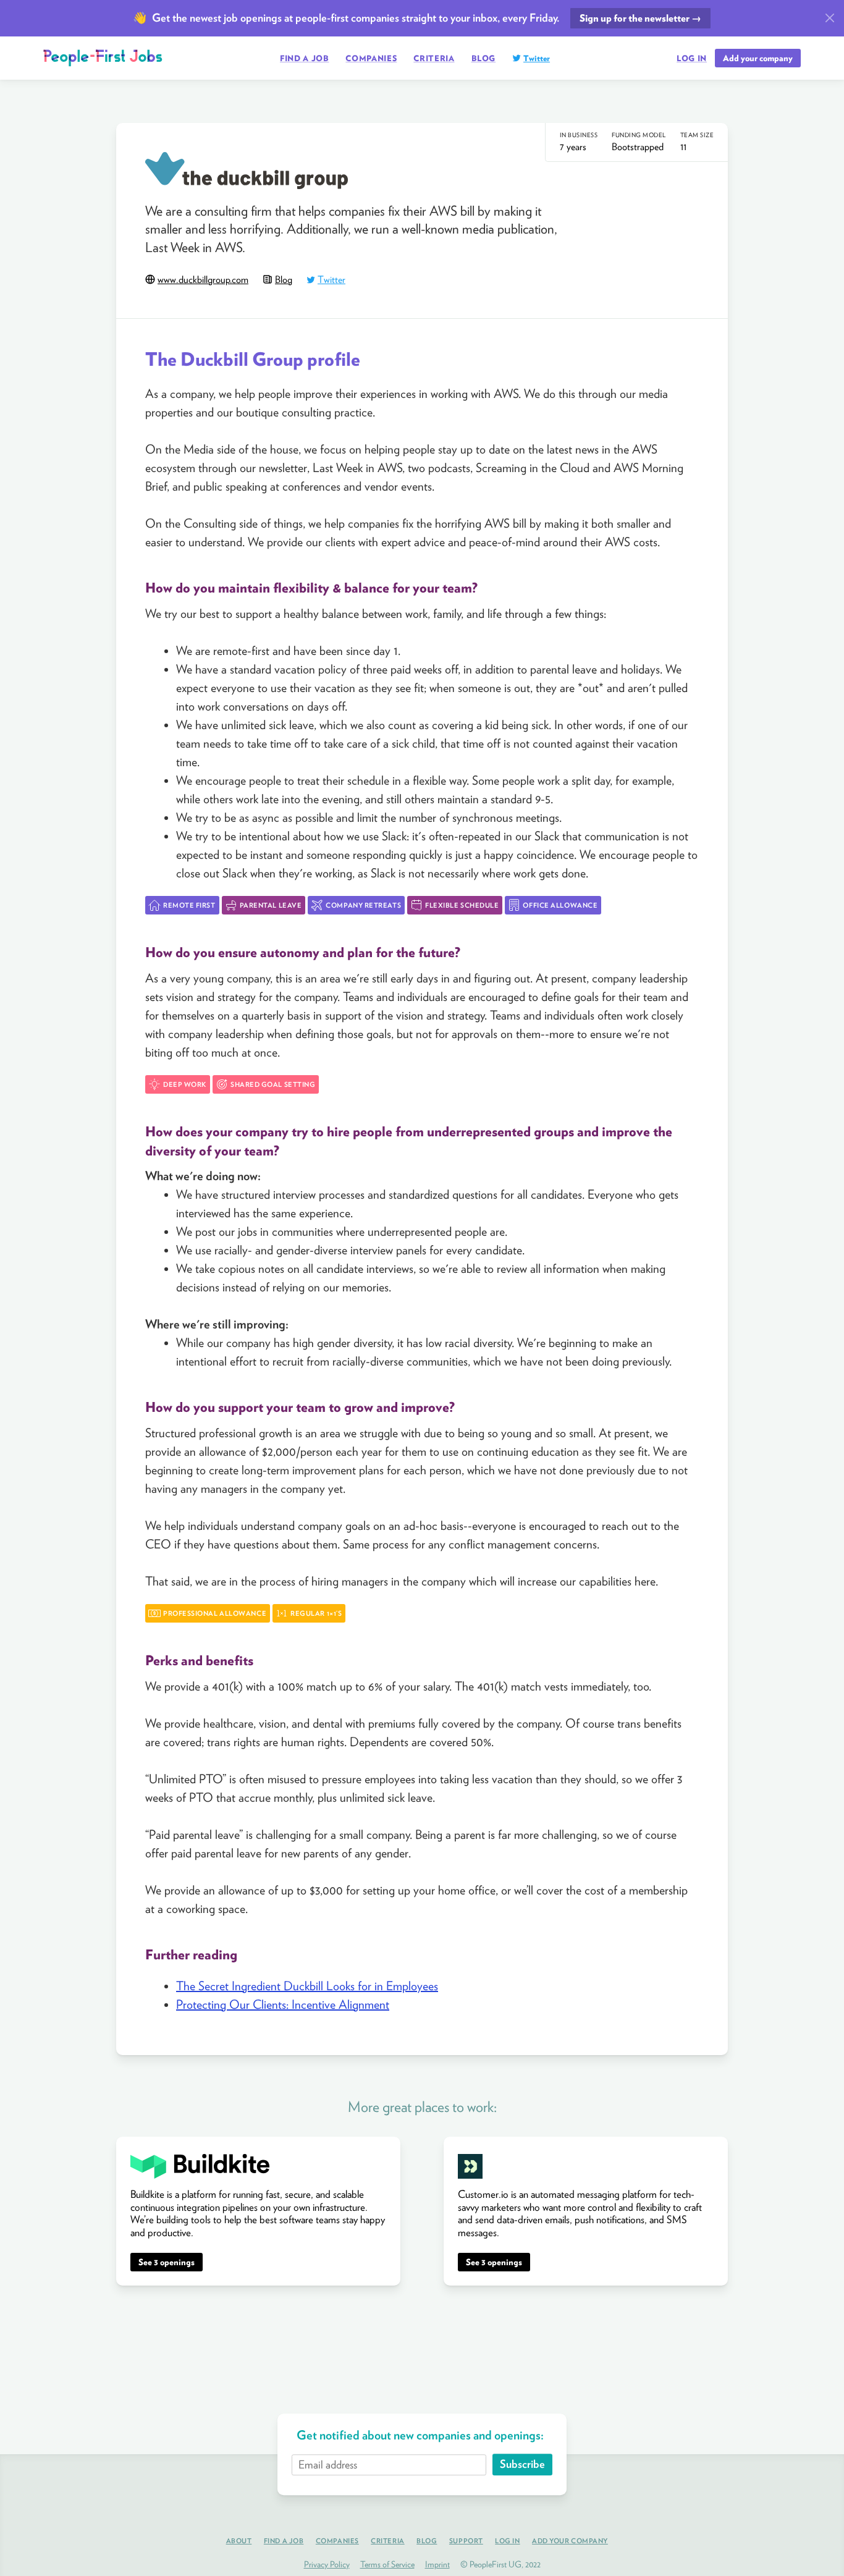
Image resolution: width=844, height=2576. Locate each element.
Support (466, 2541)
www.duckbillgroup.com (203, 280)
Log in (692, 59)
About (239, 2541)
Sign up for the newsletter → (640, 18)
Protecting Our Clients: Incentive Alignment (283, 2004)
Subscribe (522, 2464)
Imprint (437, 2564)
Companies (371, 58)
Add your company (758, 58)
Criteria (434, 58)
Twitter (537, 58)
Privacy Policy (327, 2564)
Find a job (305, 58)
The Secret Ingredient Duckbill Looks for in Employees (307, 1986)
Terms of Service (387, 2564)
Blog (484, 58)
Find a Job (284, 2541)
